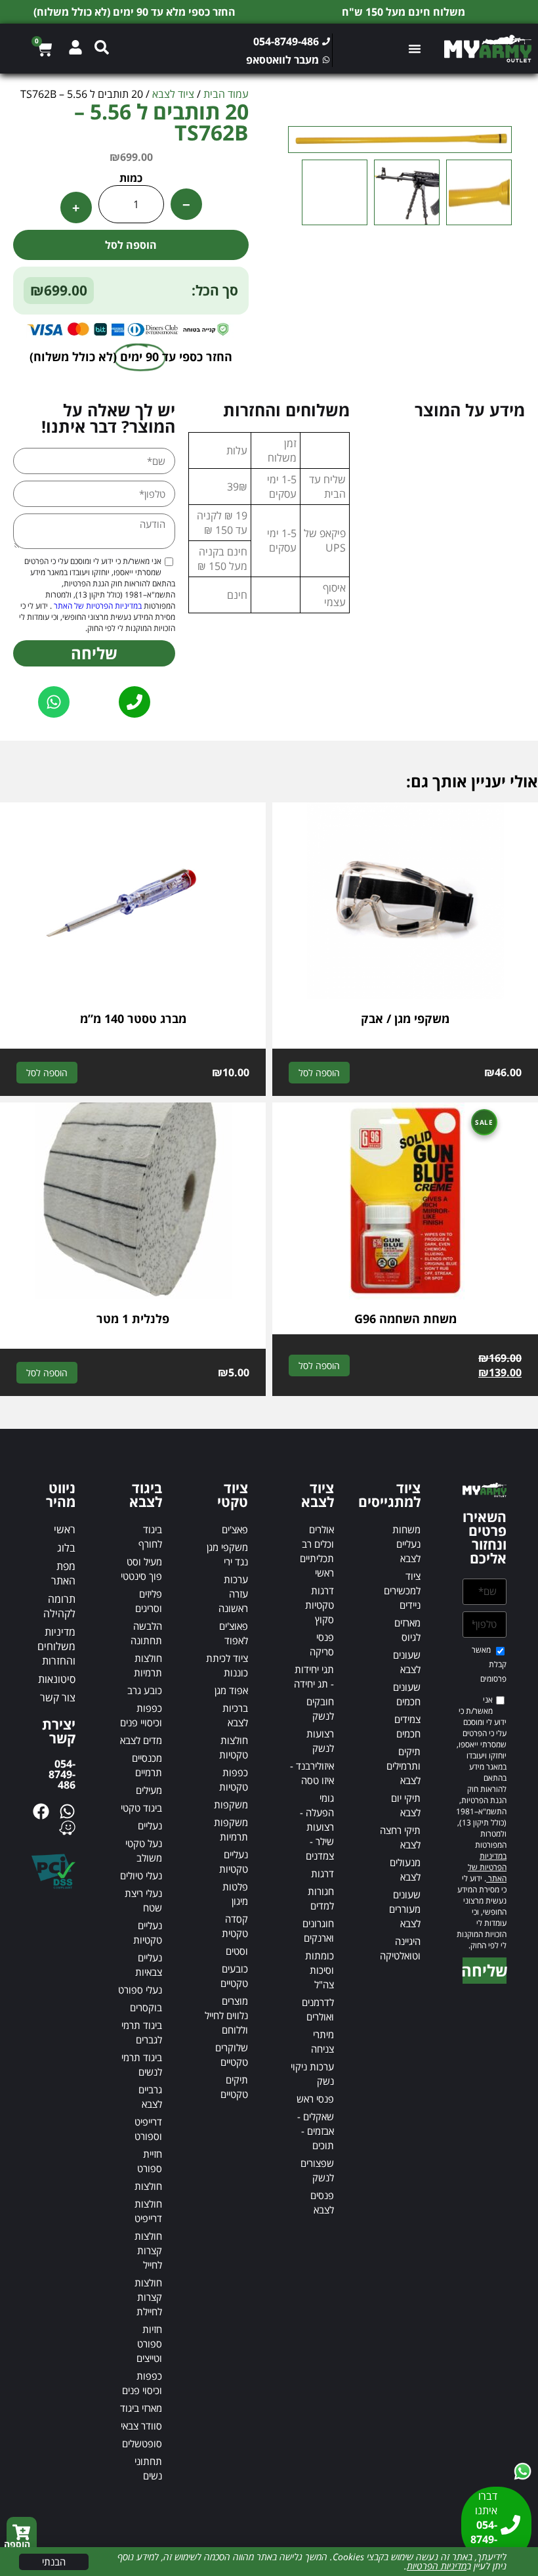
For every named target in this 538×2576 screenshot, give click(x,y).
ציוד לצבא (173, 94)
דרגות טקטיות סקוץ (320, 1605)
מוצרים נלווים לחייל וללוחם (226, 2015)
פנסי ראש (315, 2099)
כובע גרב (145, 1690)
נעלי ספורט (140, 1990)
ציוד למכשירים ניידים (402, 1590)
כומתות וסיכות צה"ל (320, 1970)
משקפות (231, 1804)
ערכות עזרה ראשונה (233, 1594)
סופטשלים (142, 2443)
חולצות (148, 2186)
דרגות (322, 1873)
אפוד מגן (231, 1690)
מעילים (149, 1790)
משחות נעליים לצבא (406, 1544)
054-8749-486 (62, 1774)
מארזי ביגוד (141, 2408)
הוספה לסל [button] (319, 1073)
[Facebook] (41, 1811)
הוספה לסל (131, 245)
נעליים (150, 1825)
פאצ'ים (235, 1529)
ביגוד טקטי (141, 1808)
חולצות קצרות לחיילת (148, 2297)
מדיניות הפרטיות (437, 2566)
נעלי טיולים (141, 1875)
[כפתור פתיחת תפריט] (416, 49)
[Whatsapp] (67, 1811)
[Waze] (67, 1828)
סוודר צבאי (141, 2426)
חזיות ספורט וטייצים (149, 2344)
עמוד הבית (226, 94)
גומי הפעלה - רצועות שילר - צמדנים (317, 1827)
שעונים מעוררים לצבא (405, 1909)
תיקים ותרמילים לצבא (403, 1766)
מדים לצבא (141, 1740)
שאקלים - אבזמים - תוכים (316, 2131)
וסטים (237, 1951)
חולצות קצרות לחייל (148, 2250)
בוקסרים (146, 2007)
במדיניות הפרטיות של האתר (97, 606)
